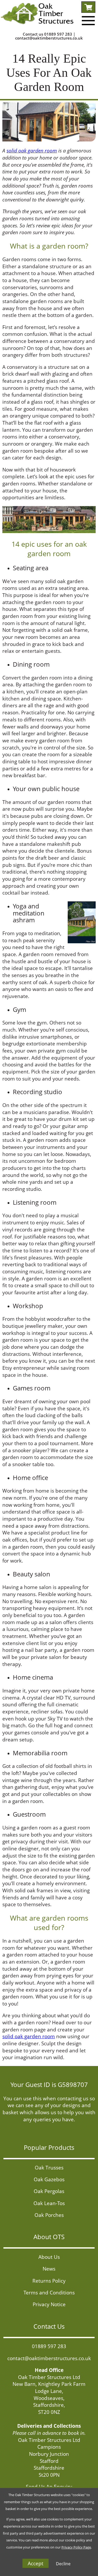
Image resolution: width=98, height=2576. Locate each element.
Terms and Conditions (49, 2292)
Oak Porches (49, 2215)
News (49, 2269)
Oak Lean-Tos (49, 2203)
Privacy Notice (49, 2304)
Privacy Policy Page (76, 2547)
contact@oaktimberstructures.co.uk (49, 38)
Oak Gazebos (49, 2179)
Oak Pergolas (49, 2191)
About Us (49, 2257)
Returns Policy (49, 2281)
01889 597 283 (58, 34)
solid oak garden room (32, 150)
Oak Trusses (49, 2167)
